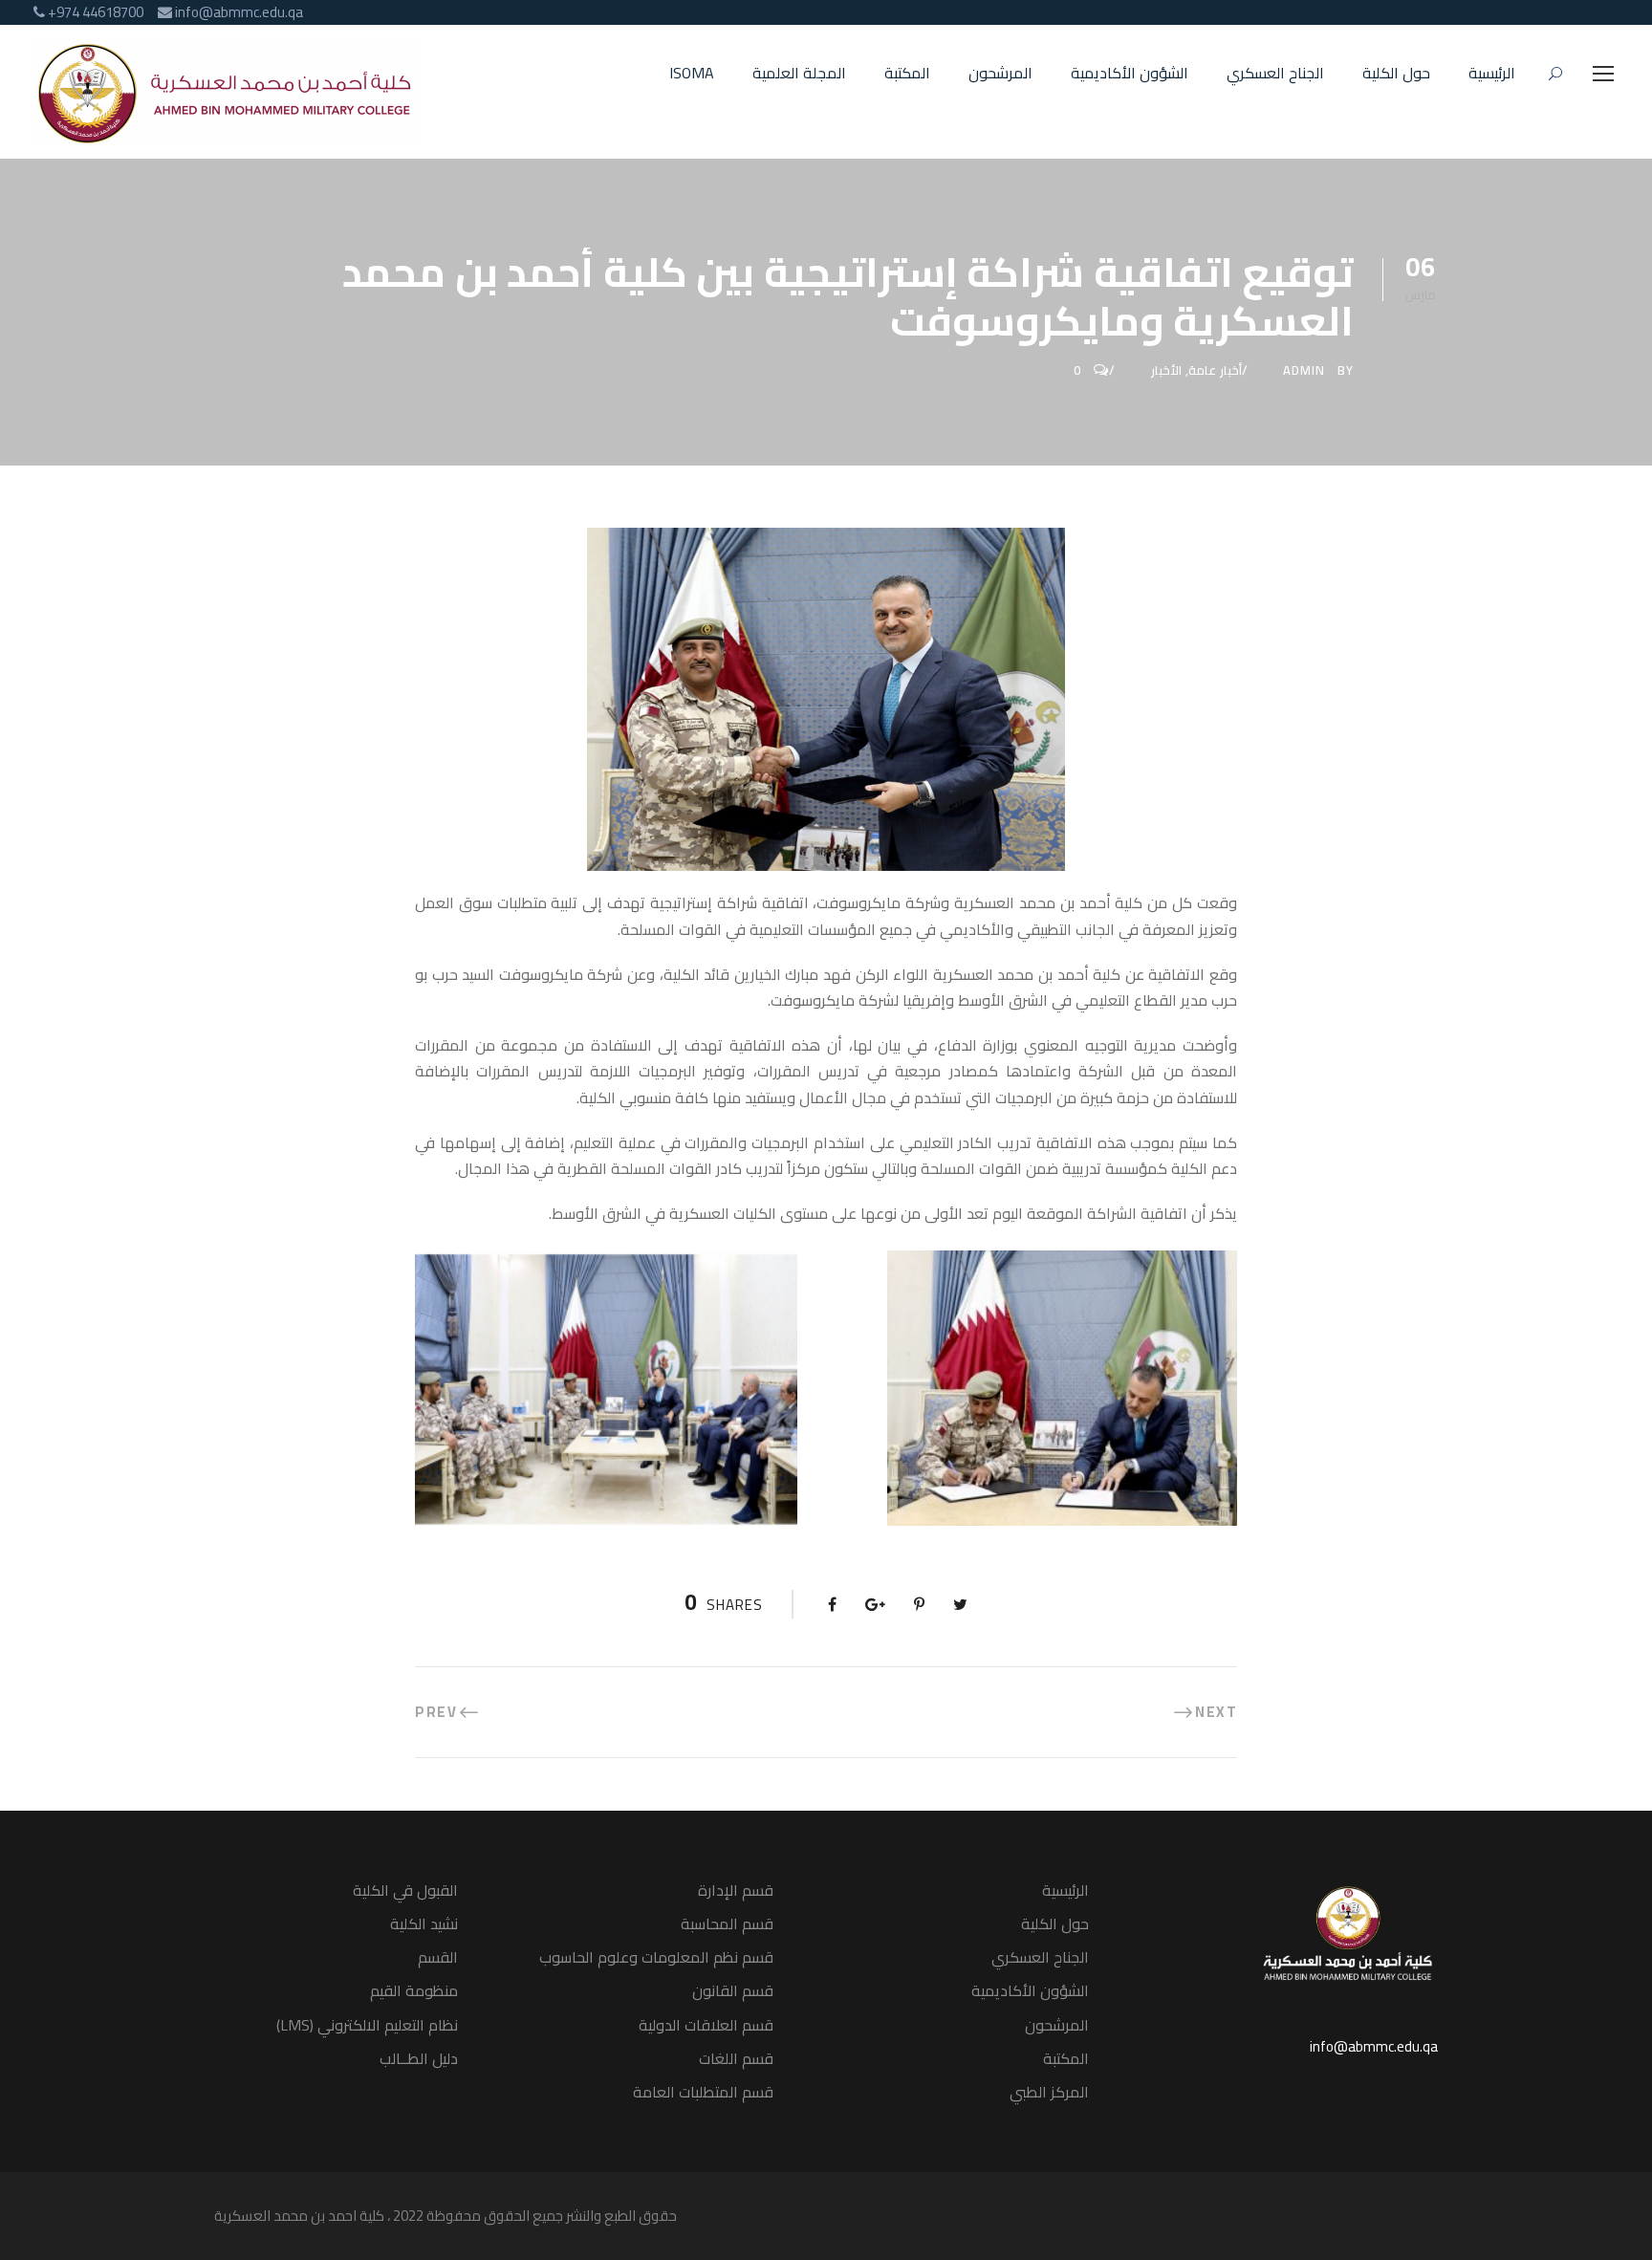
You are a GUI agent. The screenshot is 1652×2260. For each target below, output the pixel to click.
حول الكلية (1396, 74)
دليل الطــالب (419, 2058)
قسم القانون (733, 1990)
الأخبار (1166, 370)
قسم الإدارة (736, 1890)
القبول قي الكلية (405, 1890)
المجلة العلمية (799, 74)
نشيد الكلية (424, 1923)
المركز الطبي (1049, 2092)
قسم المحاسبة (727, 1923)
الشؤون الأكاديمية (1130, 74)
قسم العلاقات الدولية (706, 2025)
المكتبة (907, 74)
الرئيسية (1492, 74)
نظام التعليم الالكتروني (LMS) (367, 2025)
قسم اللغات (736, 2058)
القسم (438, 1957)
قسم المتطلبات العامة (703, 2092)
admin (1304, 370)
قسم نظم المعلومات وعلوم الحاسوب (656, 1957)
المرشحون (1000, 74)
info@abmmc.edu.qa (1374, 2046)
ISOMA (692, 74)
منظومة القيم (414, 1990)
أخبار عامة (1215, 370)
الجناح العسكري (1275, 74)
